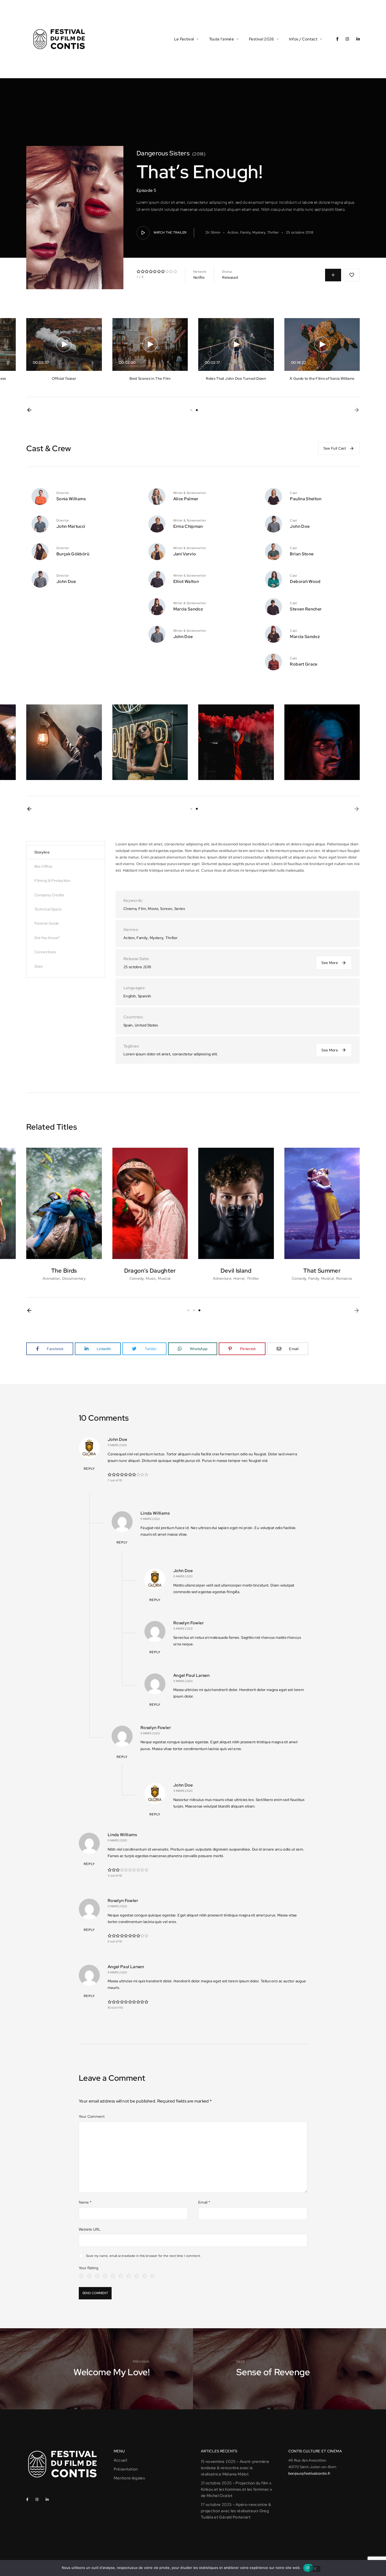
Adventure (222, 1278)
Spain (128, 1025)
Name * (85, 2202)
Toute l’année (222, 39)
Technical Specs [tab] (48, 909)
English (130, 996)
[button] (29, 410)
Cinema (130, 909)
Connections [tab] (45, 952)
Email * (204, 2202)
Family (245, 232)
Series (180, 909)
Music (151, 1278)
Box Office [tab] (43, 866)
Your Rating (89, 2268)
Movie (153, 909)
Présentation (126, 2469)
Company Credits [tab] (49, 895)
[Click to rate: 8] (137, 2275)
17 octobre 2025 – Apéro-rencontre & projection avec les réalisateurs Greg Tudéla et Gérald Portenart (236, 2511)
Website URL (90, 2229)
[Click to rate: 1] (81, 2275)
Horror (239, 1278)
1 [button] (191, 410)
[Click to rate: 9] (144, 2275)
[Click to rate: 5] (113, 2275)
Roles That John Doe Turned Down (236, 378)
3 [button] (199, 1310)
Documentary (74, 1278)
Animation (51, 1278)
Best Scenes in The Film (150, 378)
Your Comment (92, 2116)
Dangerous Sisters (163, 153)
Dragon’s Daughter (150, 1271)
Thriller (273, 232)
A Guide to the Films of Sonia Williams (322, 378)
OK (308, 2568)
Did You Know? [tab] (47, 938)
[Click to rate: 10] (152, 2275)
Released (230, 277)
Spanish (144, 996)
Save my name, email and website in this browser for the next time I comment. (144, 2256)
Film (142, 909)
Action (233, 232)
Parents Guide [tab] (47, 923)
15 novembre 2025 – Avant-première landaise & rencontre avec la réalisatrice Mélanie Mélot (235, 2468)
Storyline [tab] (42, 852)
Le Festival (184, 39)
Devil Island (236, 1271)
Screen (166, 909)
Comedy (137, 1278)
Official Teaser (64, 378)
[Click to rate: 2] (89, 2275)
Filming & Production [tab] (52, 881)
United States (146, 1025)
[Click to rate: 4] (105, 2275)
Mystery (259, 232)
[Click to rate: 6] (121, 2275)
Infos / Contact (303, 39)
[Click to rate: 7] (129, 2275)
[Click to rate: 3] (97, 2275)
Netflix (199, 277)
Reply (89, 1469)
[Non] (315, 2569)
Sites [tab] (39, 966)
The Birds (64, 1271)
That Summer (322, 1271)
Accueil (120, 2460)
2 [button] (197, 410)
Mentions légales (129, 2478)
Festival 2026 (262, 39)
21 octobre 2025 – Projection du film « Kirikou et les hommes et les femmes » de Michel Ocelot (236, 2489)
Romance (344, 1278)
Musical (164, 1278)
